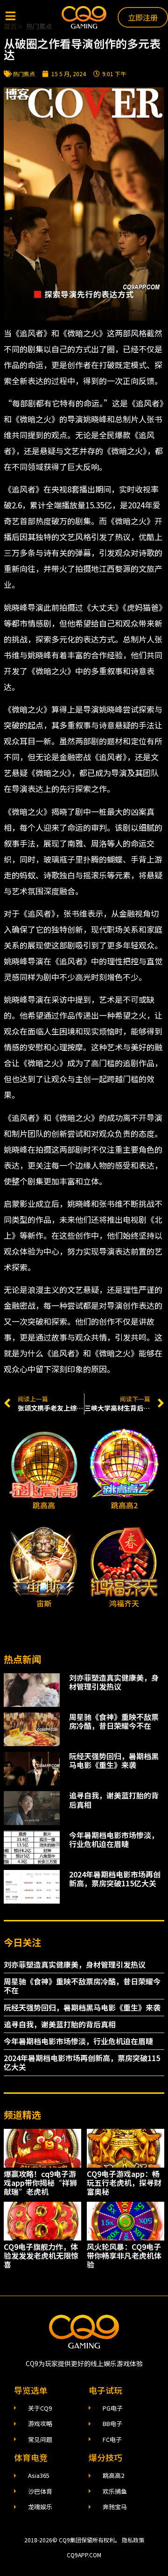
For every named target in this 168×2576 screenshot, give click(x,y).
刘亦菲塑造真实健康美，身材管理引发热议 (114, 1682)
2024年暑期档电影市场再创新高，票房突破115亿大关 (115, 1879)
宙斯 (44, 1603)
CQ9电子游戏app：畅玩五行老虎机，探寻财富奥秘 (124, 2183)
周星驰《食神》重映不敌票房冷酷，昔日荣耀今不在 (114, 1721)
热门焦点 (24, 74)
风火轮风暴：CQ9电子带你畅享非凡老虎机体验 (124, 2255)
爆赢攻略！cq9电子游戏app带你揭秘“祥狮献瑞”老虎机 (40, 2183)
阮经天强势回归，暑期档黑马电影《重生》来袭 (114, 1760)
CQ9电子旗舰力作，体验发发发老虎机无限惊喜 (41, 2255)
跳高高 (44, 1505)
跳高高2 (124, 1505)
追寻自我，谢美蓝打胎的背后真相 (114, 1800)
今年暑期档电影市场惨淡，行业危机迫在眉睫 (114, 1839)
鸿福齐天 (124, 1603)
